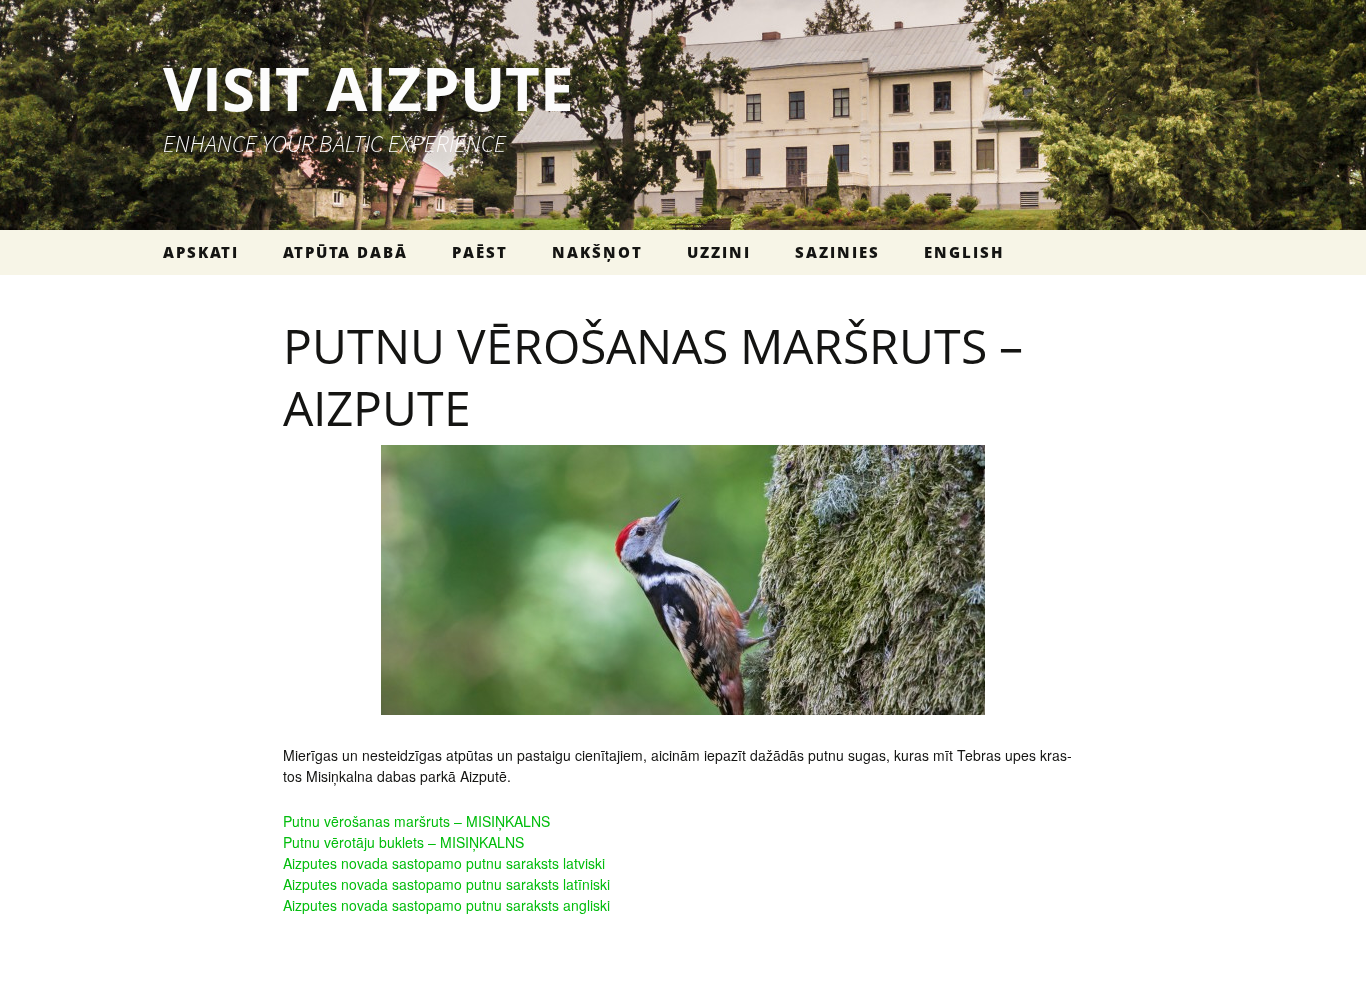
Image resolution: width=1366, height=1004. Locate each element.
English (964, 252)
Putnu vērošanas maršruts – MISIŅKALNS (416, 821)
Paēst (480, 252)
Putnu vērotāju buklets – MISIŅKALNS (403, 842)
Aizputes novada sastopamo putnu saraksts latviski (444, 863)
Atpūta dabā (345, 252)
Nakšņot (597, 252)
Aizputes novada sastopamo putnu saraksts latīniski (446, 884)
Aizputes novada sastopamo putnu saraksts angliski (446, 905)
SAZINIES (837, 252)
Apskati (201, 252)
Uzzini (719, 252)
